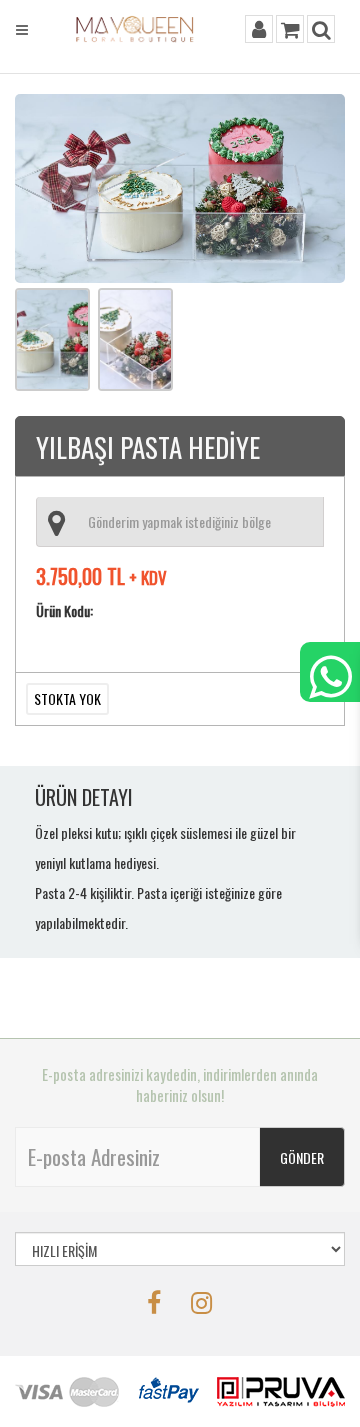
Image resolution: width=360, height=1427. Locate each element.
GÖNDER (302, 1157)
